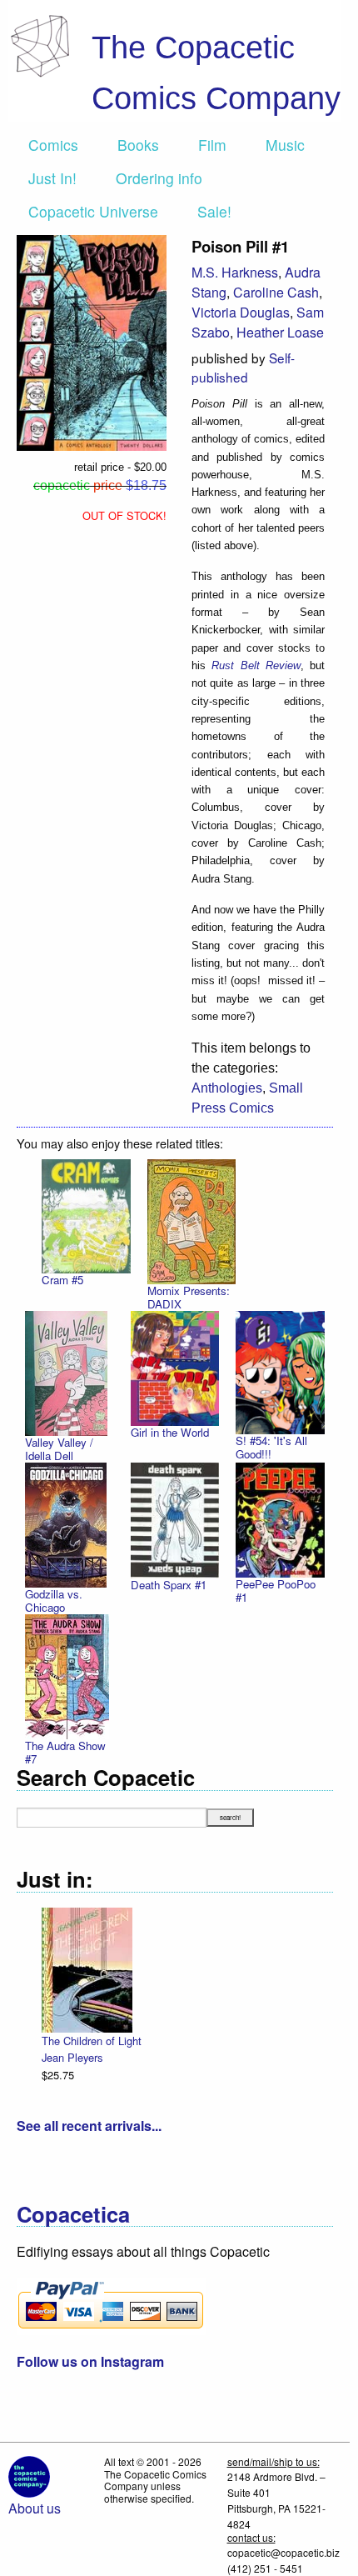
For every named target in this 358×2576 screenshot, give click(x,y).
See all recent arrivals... (89, 2126)
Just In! (52, 178)
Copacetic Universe (93, 211)
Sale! (214, 211)
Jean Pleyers (72, 2057)
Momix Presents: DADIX (189, 1297)
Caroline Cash (276, 292)
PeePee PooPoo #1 (276, 1591)
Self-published (243, 367)
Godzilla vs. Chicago (54, 1601)
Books (138, 145)
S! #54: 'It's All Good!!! (271, 1447)
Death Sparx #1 (169, 1585)
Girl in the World (170, 1432)
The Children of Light (92, 2041)
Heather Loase (280, 332)
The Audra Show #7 (65, 1752)
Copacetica (73, 2214)
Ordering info (159, 178)
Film (212, 145)
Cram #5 (62, 1280)
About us (35, 2508)
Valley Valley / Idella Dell (59, 1449)
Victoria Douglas (241, 312)
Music (285, 145)
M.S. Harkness (235, 272)
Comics (53, 145)
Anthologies (227, 1088)
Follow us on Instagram (90, 2361)
